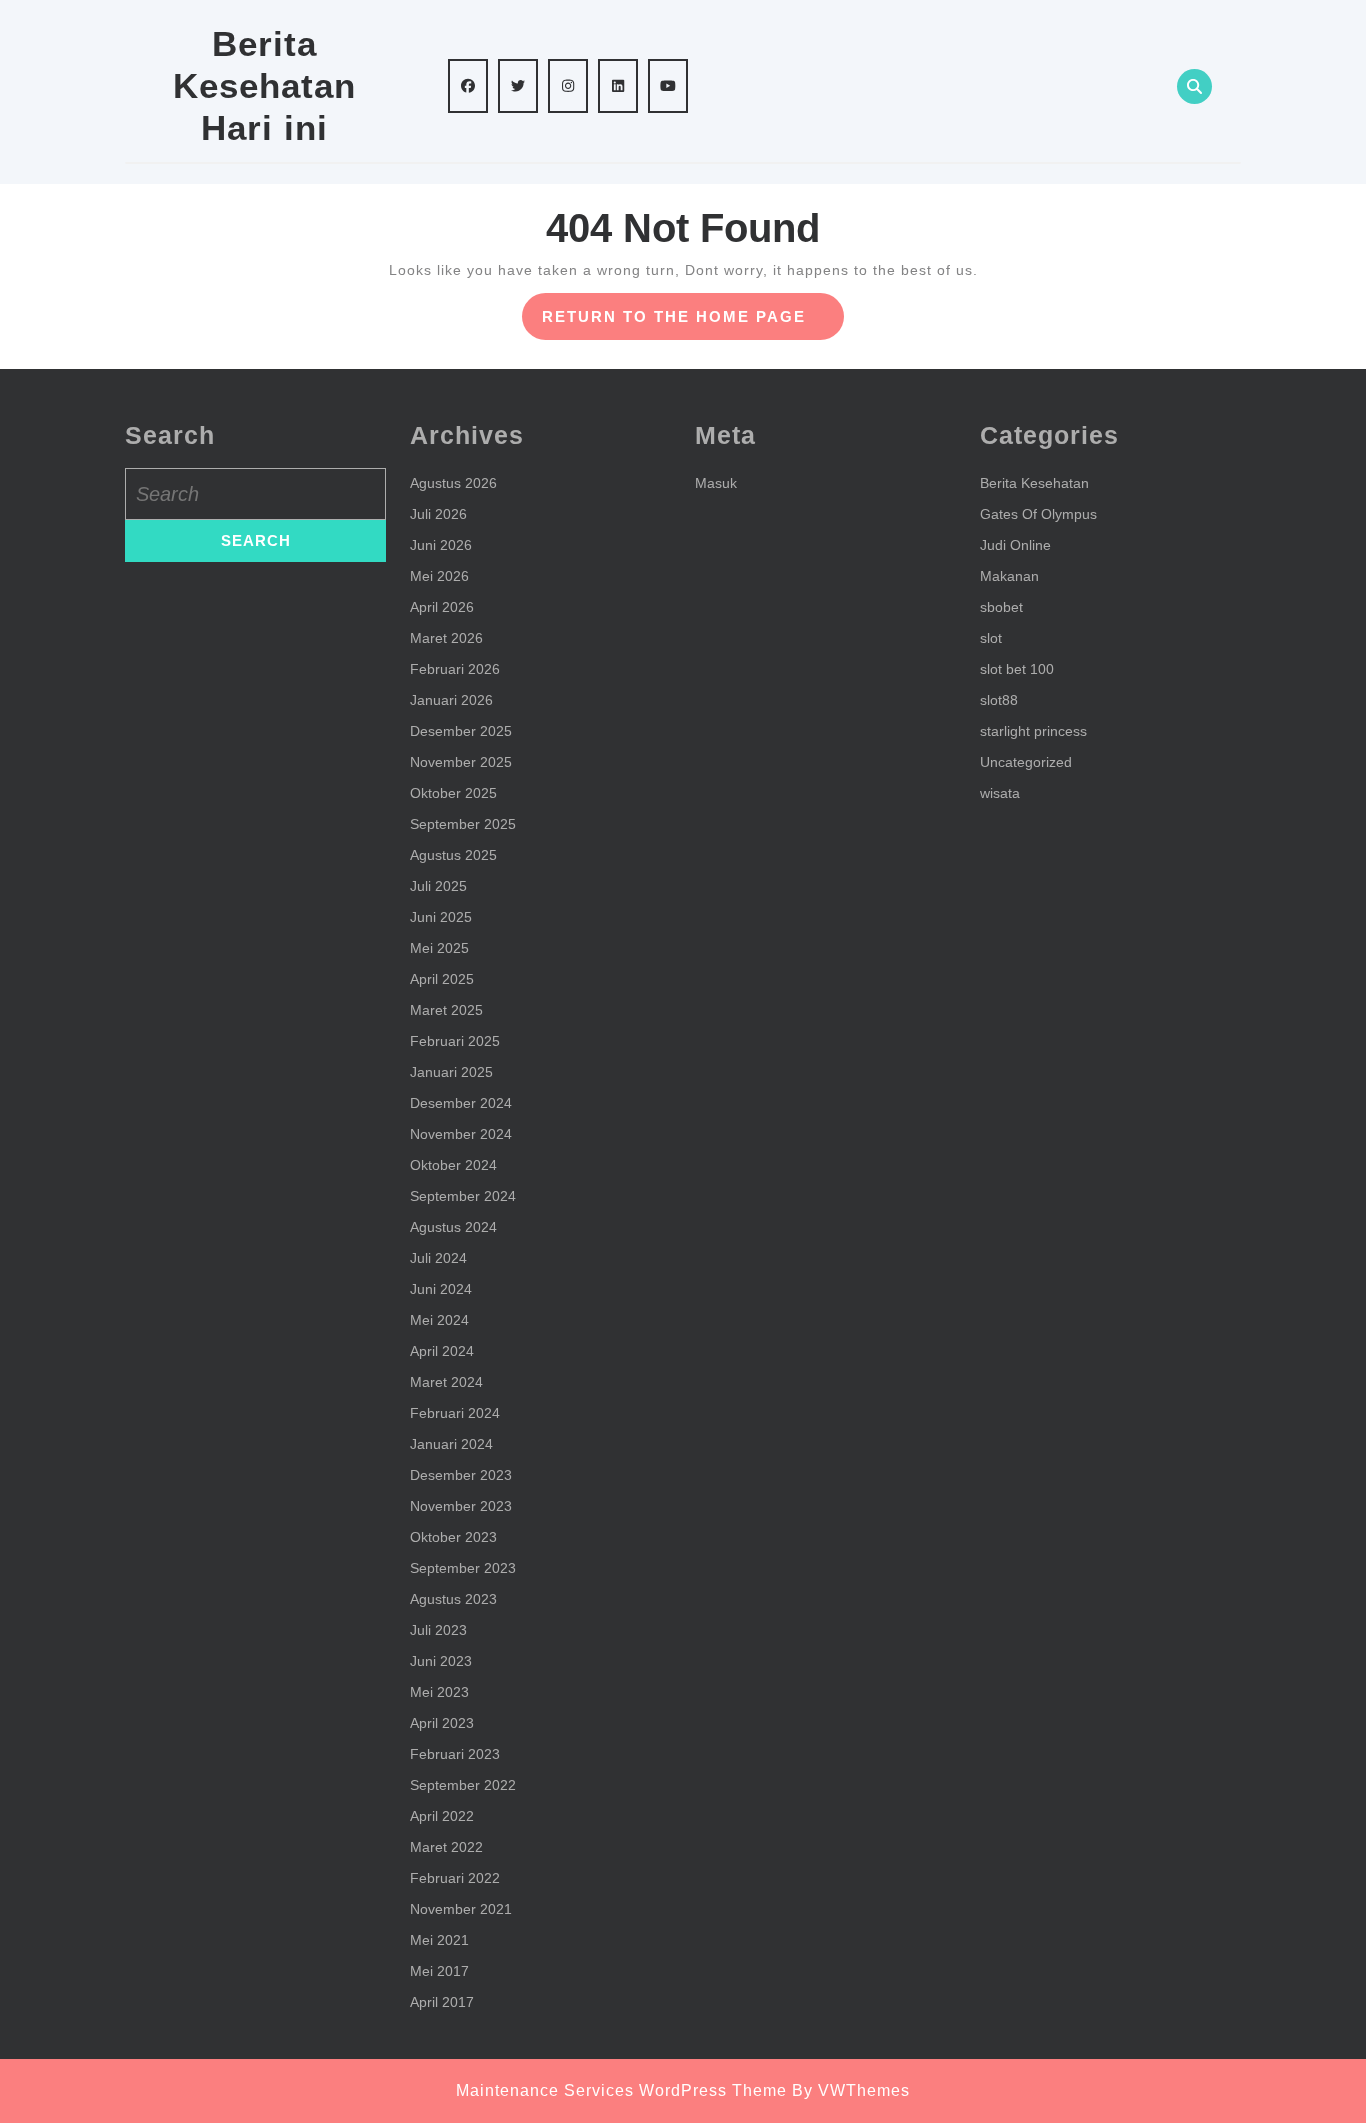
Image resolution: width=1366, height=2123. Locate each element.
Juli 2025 (438, 886)
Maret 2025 (446, 1010)
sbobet (1001, 607)
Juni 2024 (441, 1289)
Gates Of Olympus (1038, 514)
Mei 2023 (439, 1692)
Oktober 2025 (453, 793)
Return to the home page (693, 323)
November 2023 (461, 1506)
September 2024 (463, 1196)
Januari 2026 (451, 700)
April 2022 (442, 1816)
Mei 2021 (439, 1940)
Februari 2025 (455, 1041)
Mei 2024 (439, 1320)
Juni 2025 (441, 917)
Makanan (1009, 576)
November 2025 (461, 762)
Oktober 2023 (453, 1537)
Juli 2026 (438, 514)
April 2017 (442, 2002)
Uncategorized (1026, 762)
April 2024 (442, 1351)
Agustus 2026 (453, 483)
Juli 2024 (438, 1258)
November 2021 (461, 1909)
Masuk (716, 483)
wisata (1000, 793)
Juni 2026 (441, 545)
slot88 (999, 700)
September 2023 (463, 1568)
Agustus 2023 (453, 1599)
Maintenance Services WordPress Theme (621, 2090)
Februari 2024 (455, 1413)
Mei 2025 (439, 948)
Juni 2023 (441, 1661)
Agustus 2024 (453, 1227)
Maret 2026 (446, 638)
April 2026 (442, 607)
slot (991, 638)
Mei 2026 (439, 576)
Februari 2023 (455, 1754)
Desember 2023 (461, 1475)
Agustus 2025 (453, 855)
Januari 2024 (451, 1444)
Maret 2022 (446, 1847)
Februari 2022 (455, 1878)
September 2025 (463, 824)
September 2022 (463, 1785)
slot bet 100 (1017, 669)
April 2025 (442, 979)
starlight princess (1033, 731)
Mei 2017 (439, 1971)
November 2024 (461, 1134)
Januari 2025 (451, 1072)
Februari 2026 (455, 669)
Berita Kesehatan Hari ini (264, 85)
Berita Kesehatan (1034, 483)
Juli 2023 (438, 1630)
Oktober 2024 (453, 1165)
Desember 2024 (461, 1103)
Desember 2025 (461, 731)
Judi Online (1015, 545)
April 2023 (442, 1723)
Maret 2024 (446, 1382)
